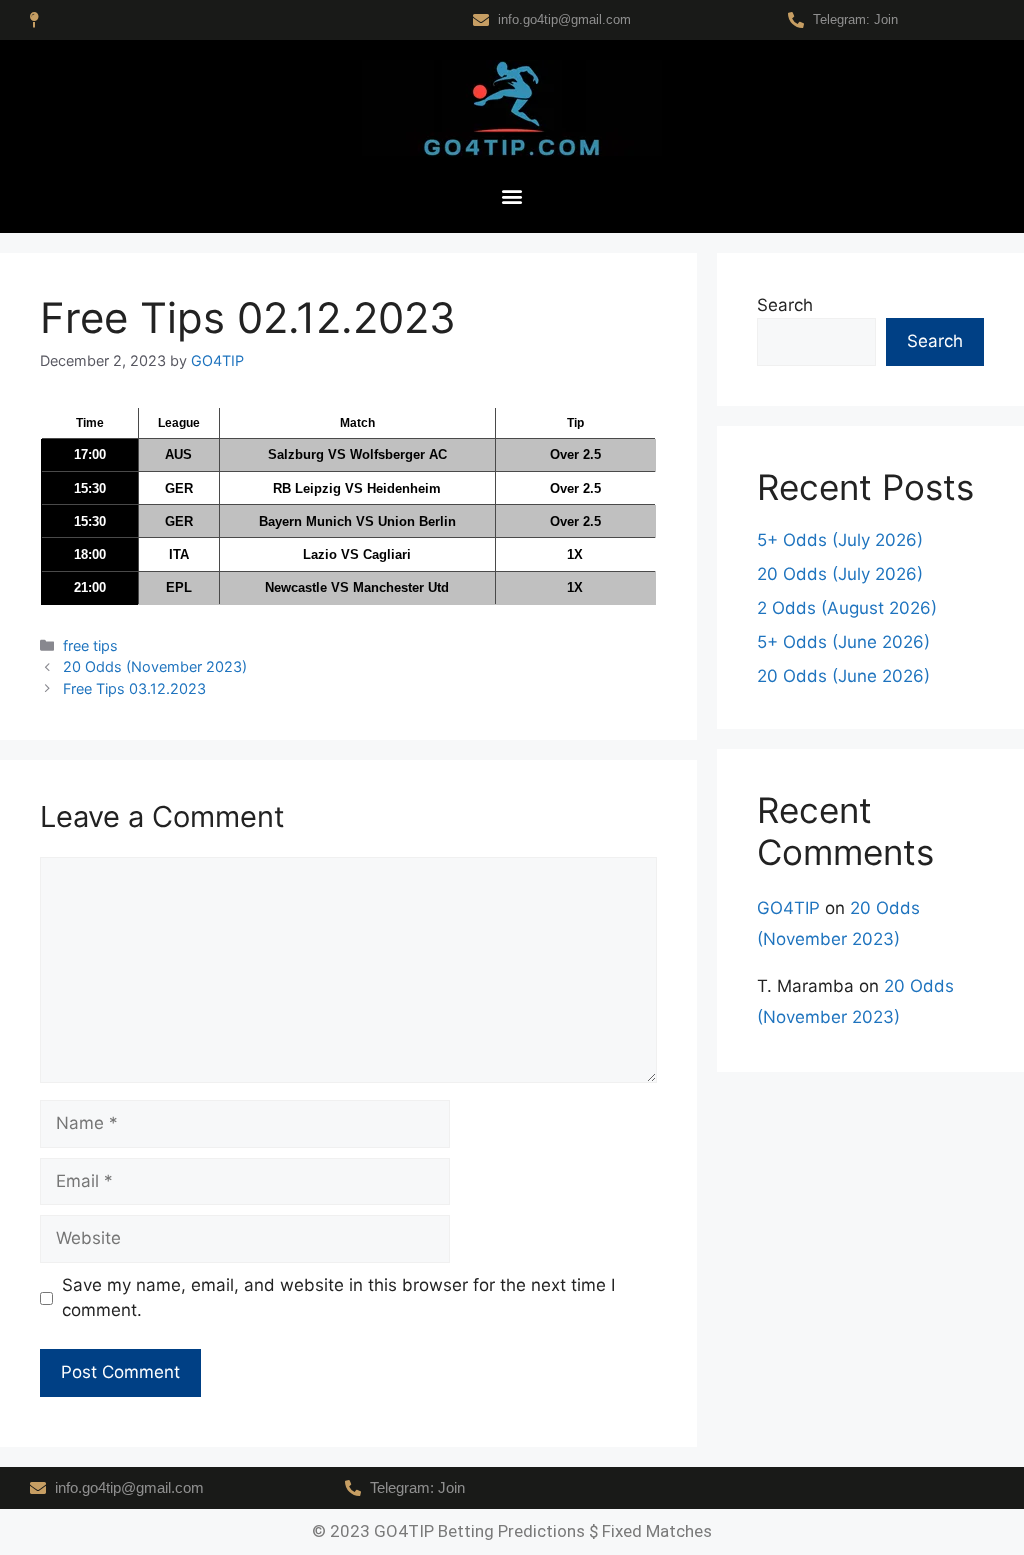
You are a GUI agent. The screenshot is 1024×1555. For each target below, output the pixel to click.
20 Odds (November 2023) (155, 666)
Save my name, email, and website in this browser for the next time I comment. (338, 1298)
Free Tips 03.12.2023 (134, 688)
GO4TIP (788, 908)
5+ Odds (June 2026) (843, 642)
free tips (90, 645)
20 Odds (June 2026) (843, 676)
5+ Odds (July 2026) (840, 540)
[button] (512, 196)
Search (785, 305)
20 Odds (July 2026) (840, 574)
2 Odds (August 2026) (847, 608)
